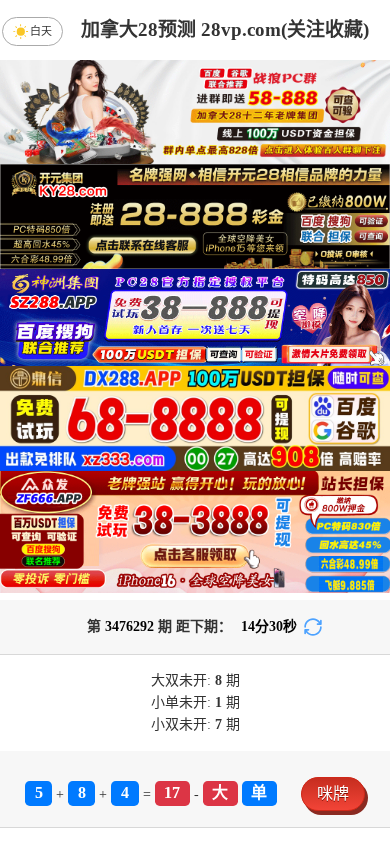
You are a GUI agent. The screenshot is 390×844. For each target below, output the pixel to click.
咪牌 (333, 793)
